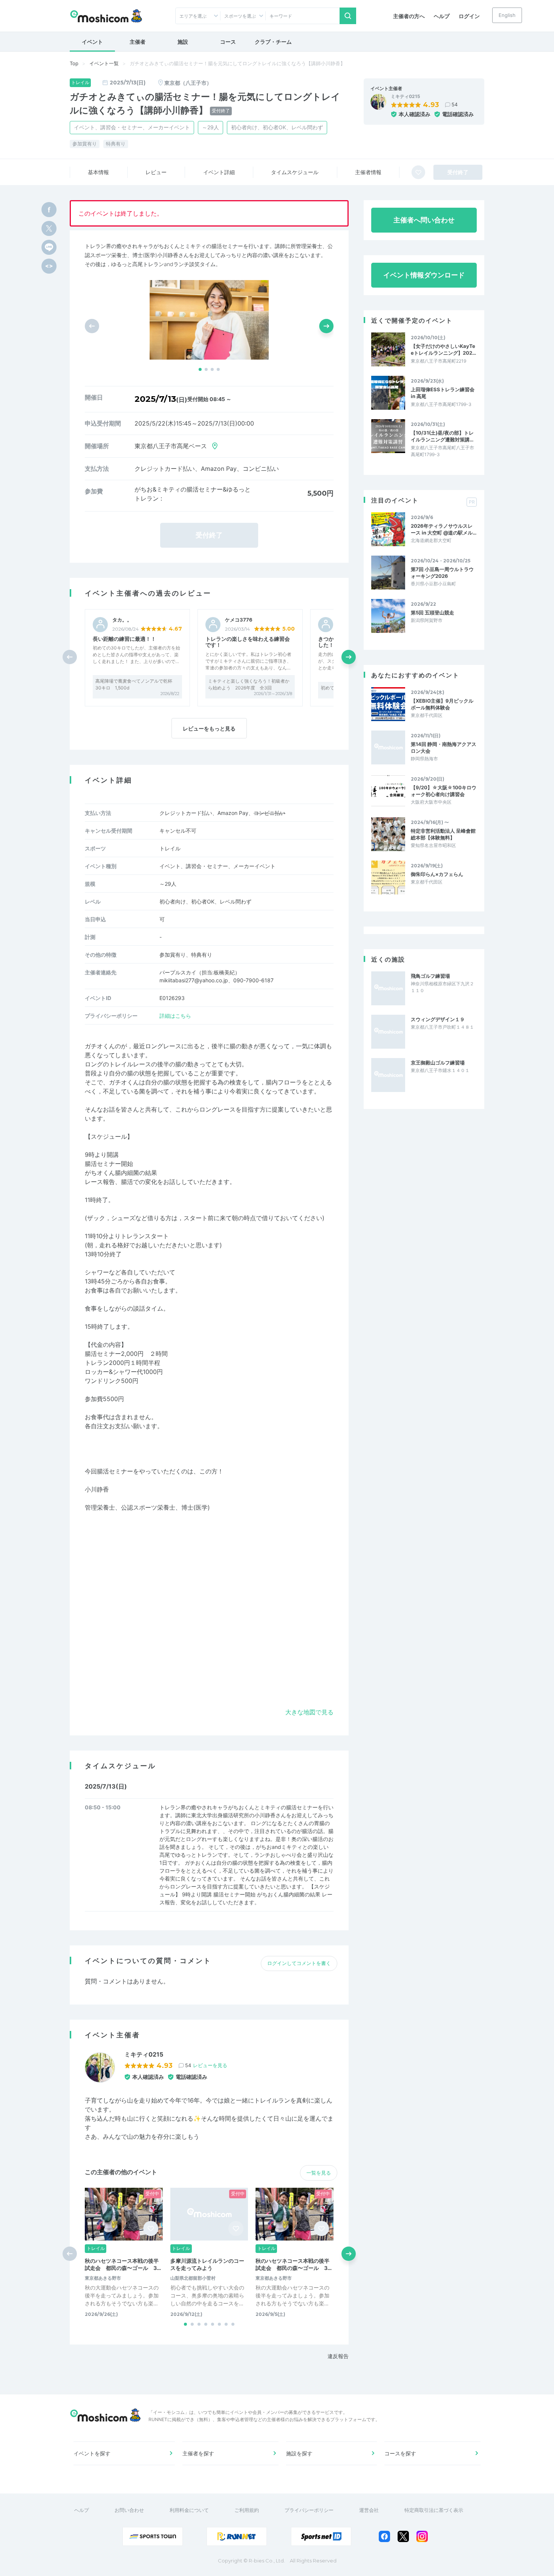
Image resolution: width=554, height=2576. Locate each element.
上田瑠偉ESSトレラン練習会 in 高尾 (443, 393)
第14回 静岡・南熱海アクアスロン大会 (444, 747)
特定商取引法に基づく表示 (434, 2510)
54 (455, 104)
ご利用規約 (247, 2510)
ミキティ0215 (406, 96)
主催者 (138, 42)
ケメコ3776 (239, 620)
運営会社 (369, 2510)
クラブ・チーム (273, 42)
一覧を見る (319, 2173)
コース (228, 42)
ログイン (469, 16)
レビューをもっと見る (209, 728)
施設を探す (299, 2453)
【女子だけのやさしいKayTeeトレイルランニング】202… (443, 349)
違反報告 (338, 2356)
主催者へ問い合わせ (424, 220)
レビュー (156, 172)
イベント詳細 (219, 172)
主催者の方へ (409, 16)
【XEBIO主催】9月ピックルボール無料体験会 (442, 704)
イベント (92, 42)
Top (74, 63)
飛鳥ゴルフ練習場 (430, 976)
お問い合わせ (129, 2510)
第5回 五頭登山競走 (432, 613)
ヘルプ (442, 16)
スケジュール (295, 172)
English (507, 15)
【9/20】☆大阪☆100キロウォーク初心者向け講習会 (444, 791)
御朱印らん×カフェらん (437, 874)
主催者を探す (198, 2453)
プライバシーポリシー (309, 2510)
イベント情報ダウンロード (424, 275)
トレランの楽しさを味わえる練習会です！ (248, 642)
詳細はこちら (175, 1016)
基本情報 (98, 172)
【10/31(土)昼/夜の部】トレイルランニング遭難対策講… (442, 436)
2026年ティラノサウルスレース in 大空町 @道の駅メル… (444, 529)
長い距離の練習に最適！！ (124, 639)
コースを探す (400, 2453)
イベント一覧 (104, 63)
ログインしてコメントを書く (299, 1963)
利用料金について (189, 2510)
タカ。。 (122, 620)
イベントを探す (92, 2453)
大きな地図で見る (309, 1712)
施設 (183, 42)
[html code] (49, 266)
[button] (200, 369)
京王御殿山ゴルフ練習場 (438, 1063)
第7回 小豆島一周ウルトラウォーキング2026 (442, 573)
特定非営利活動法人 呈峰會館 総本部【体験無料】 (444, 834)
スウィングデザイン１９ (438, 1019)
